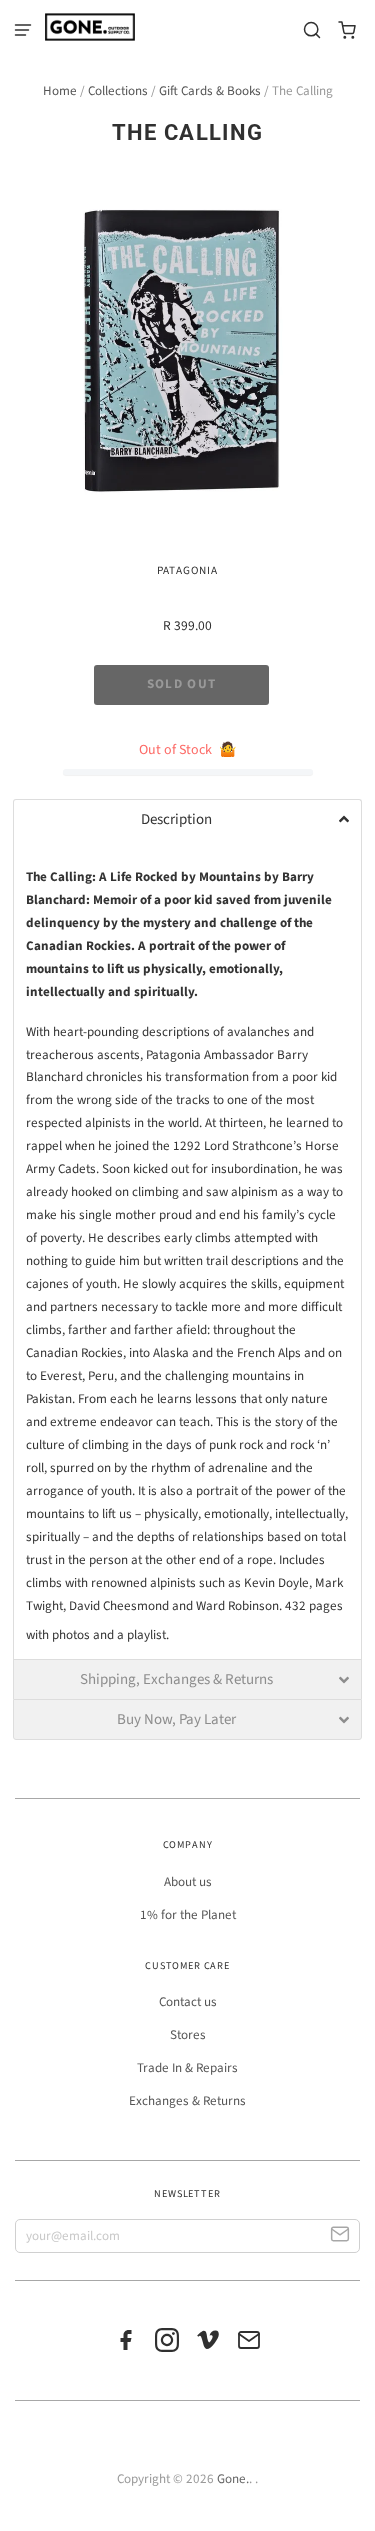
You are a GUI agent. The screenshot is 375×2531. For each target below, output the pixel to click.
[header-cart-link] (347, 30)
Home (60, 91)
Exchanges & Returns (187, 2101)
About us (188, 1882)
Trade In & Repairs (187, 2068)
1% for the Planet (188, 1915)
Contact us (188, 2002)
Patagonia (187, 570)
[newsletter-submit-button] (340, 2236)
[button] (187, 819)
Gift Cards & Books (210, 91)
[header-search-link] (312, 30)
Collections (118, 91)
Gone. (233, 2479)
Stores (188, 2035)
